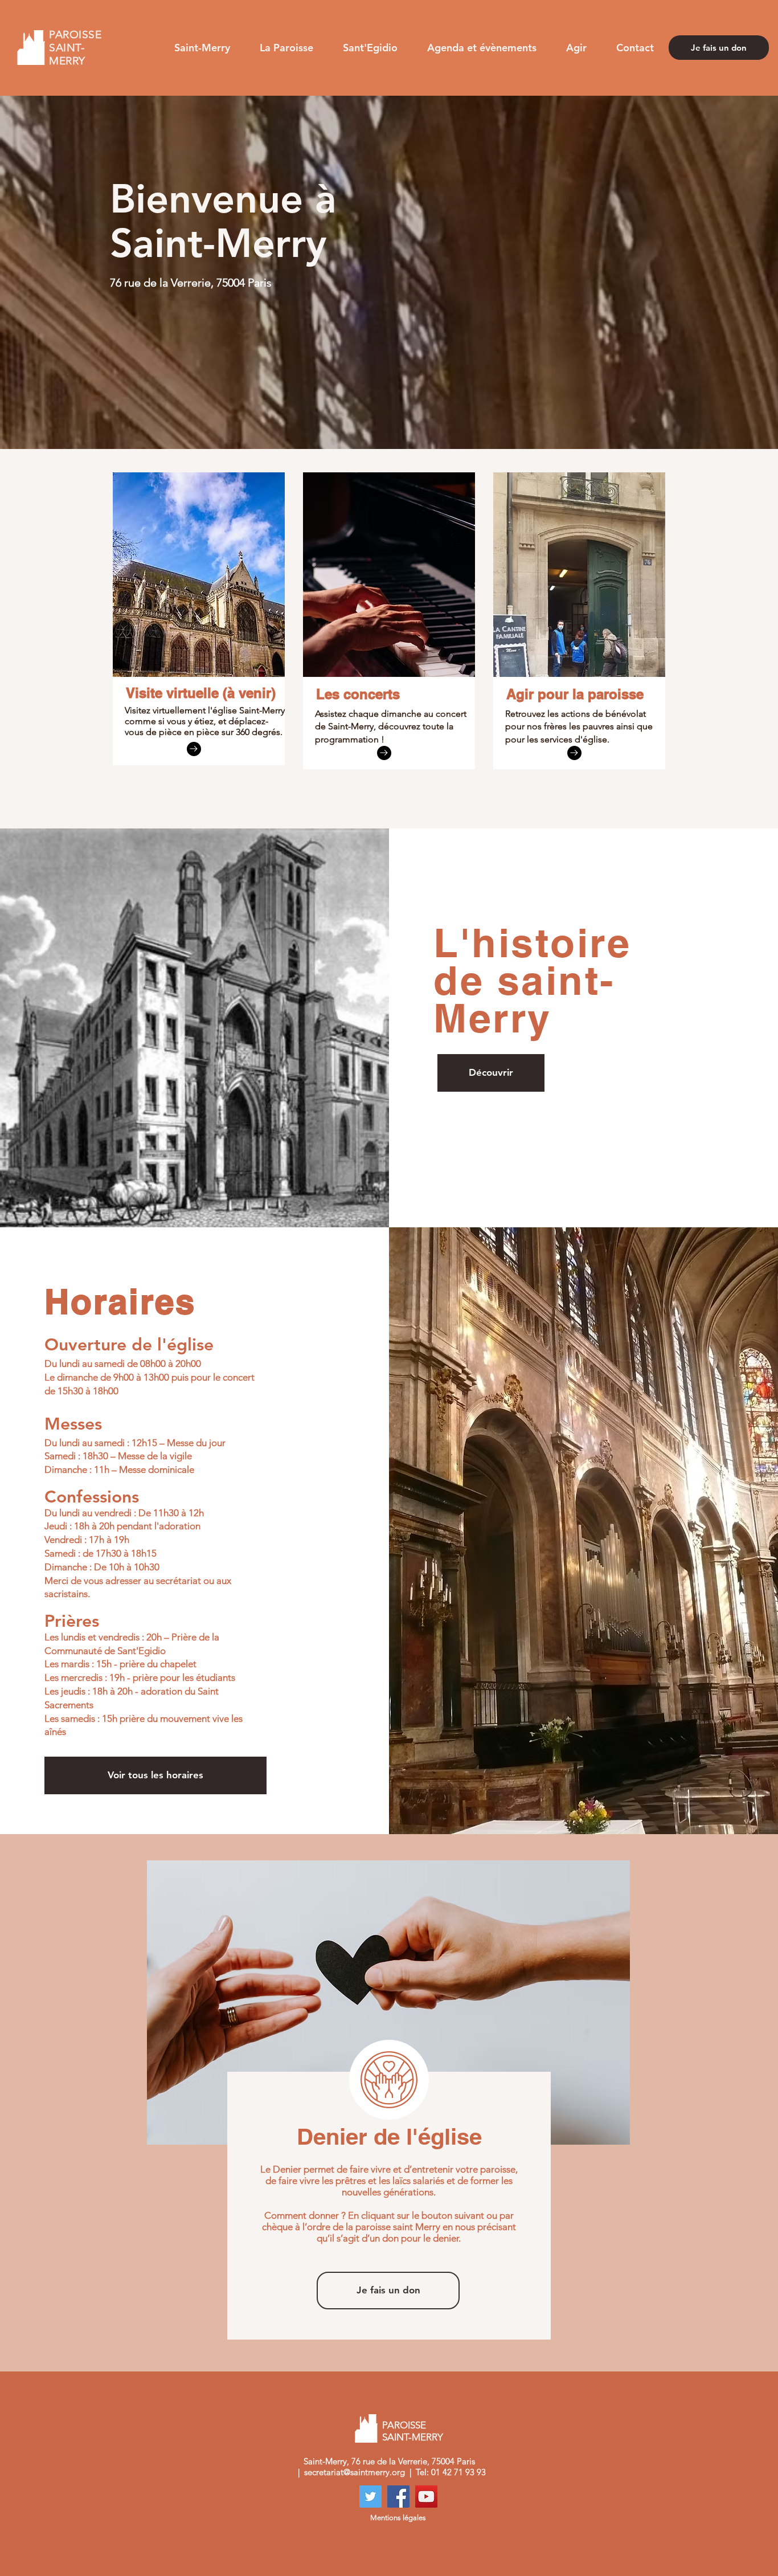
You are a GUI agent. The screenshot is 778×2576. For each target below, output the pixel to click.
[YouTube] (426, 2497)
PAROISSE (404, 2425)
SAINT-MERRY (414, 2437)
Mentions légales (398, 2518)
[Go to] (194, 749)
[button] (202, 48)
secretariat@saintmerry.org (355, 2472)
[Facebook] (398, 2497)
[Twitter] (370, 2497)
